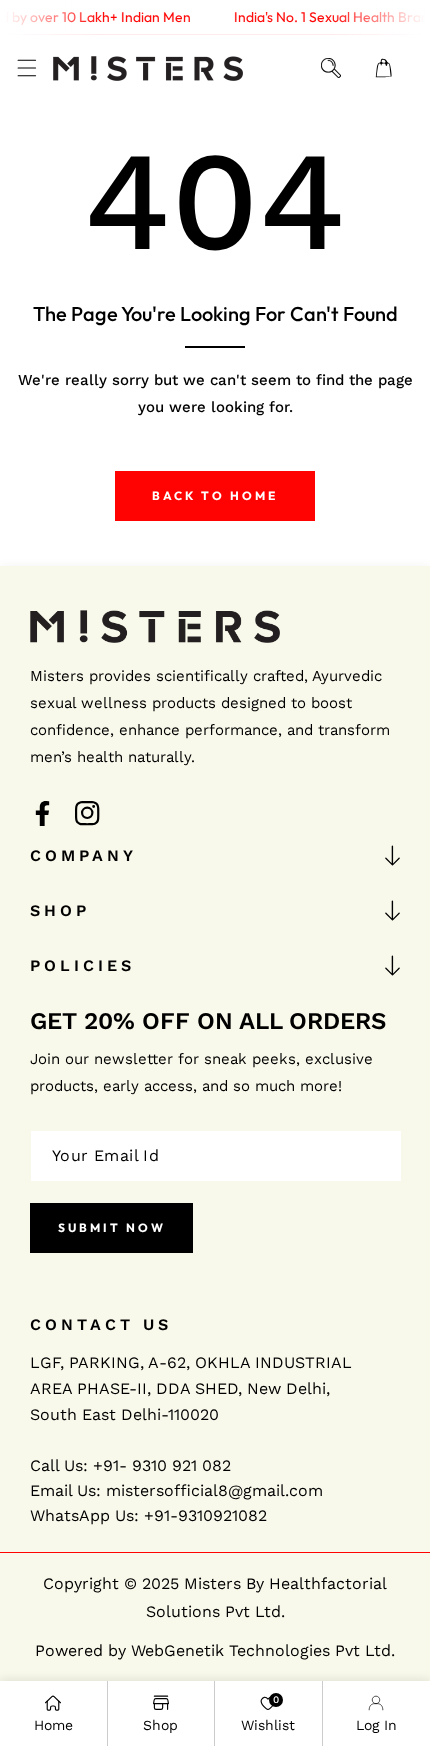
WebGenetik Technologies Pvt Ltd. (263, 1650)
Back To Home (215, 495)
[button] (26, 68)
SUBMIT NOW (112, 1227)
